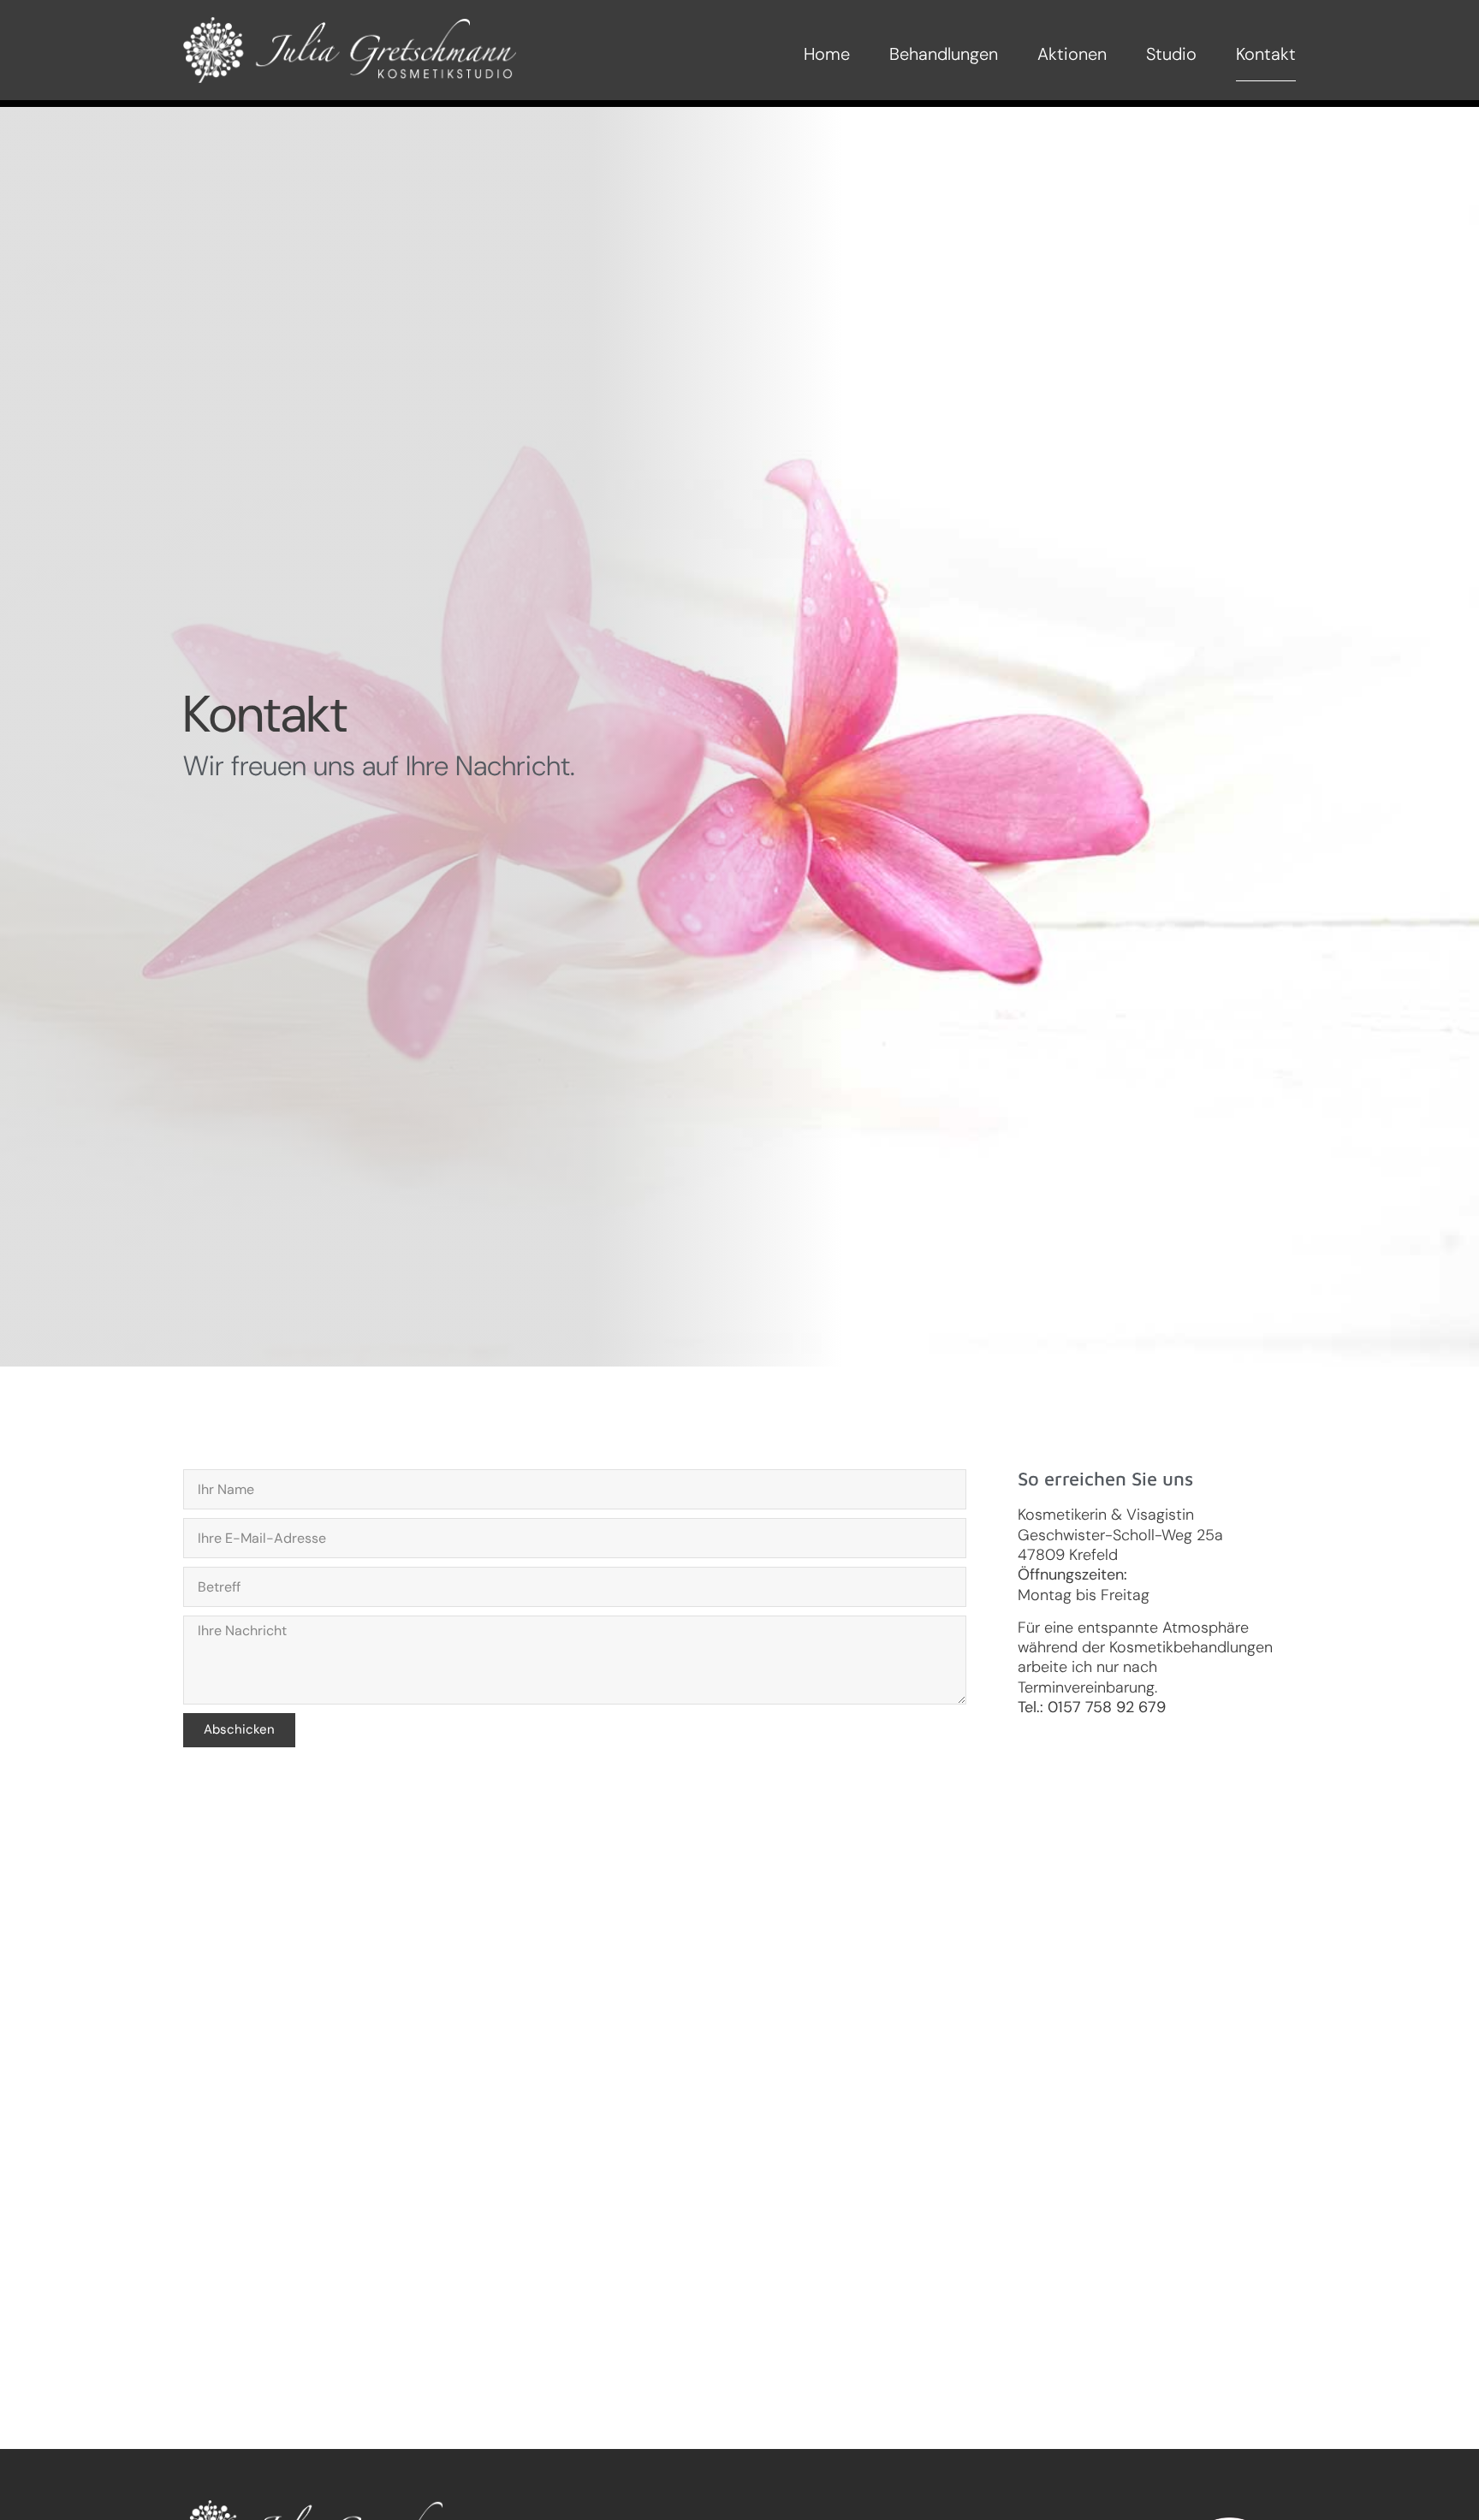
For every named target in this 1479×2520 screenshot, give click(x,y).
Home (827, 54)
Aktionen (1072, 54)
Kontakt (1266, 54)
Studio (1171, 54)
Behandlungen (944, 54)
